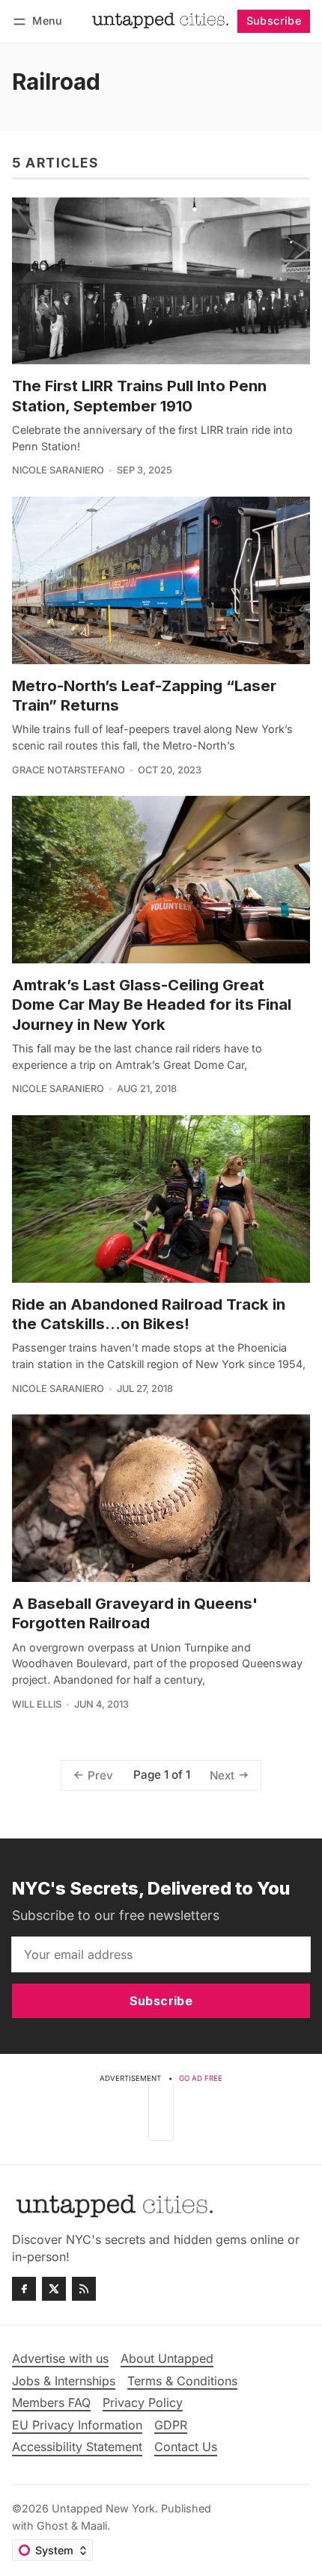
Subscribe (274, 21)
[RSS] (84, 2289)
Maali (94, 2526)
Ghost (52, 2526)
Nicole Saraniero (58, 470)
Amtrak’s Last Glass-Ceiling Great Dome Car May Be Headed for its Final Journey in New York (152, 1005)
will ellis (37, 1704)
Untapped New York (103, 2508)
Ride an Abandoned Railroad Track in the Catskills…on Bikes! (149, 1314)
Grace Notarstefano (69, 770)
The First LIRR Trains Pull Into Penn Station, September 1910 (139, 395)
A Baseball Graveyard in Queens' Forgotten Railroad (135, 1613)
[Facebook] (24, 2289)
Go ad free (201, 2078)
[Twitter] (54, 2289)
